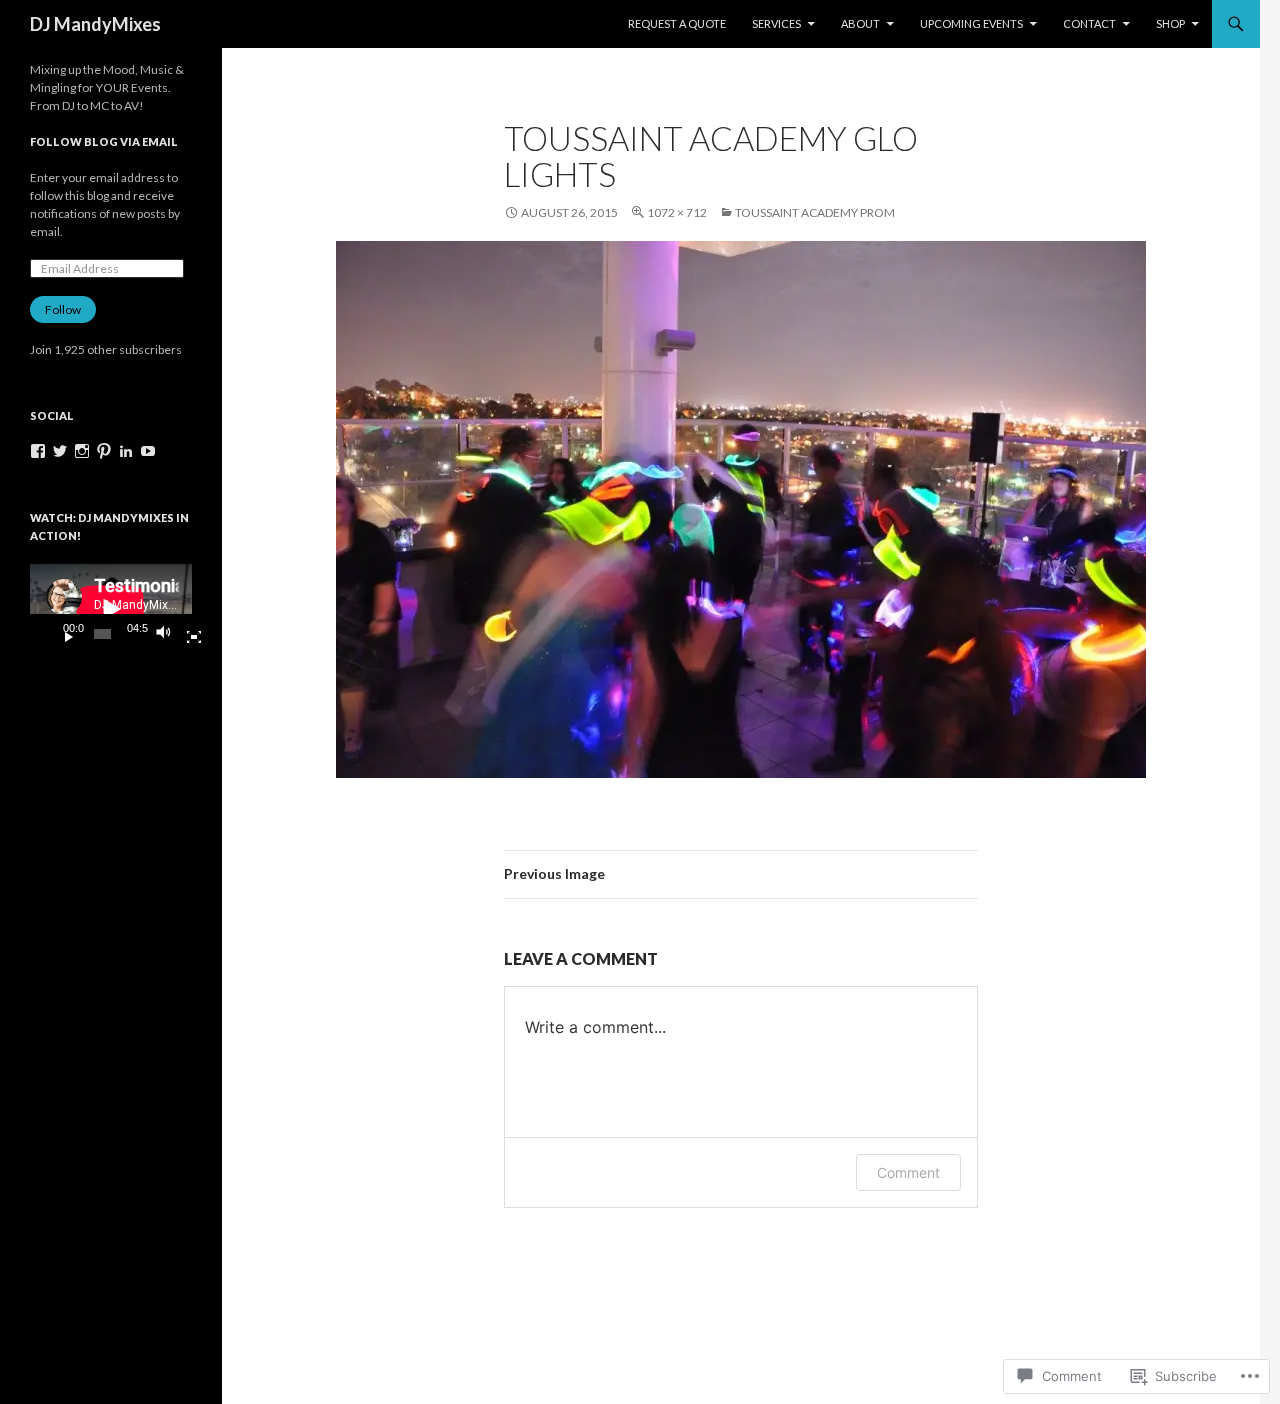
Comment (908, 1172)
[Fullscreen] (186, 634)
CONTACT (1089, 23)
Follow (63, 309)
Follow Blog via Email (104, 141)
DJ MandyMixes (95, 24)
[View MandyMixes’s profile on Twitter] (60, 451)
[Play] (61, 634)
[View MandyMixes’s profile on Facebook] (38, 451)
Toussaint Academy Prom (815, 212)
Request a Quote (677, 23)
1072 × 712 (677, 212)
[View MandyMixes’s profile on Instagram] (82, 451)
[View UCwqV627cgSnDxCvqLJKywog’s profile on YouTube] (148, 451)
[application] (111, 608)
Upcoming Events (971, 23)
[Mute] (169, 634)
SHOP (1170, 23)
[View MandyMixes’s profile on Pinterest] (104, 451)
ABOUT (860, 23)
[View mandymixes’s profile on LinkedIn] (126, 451)
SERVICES (776, 23)
